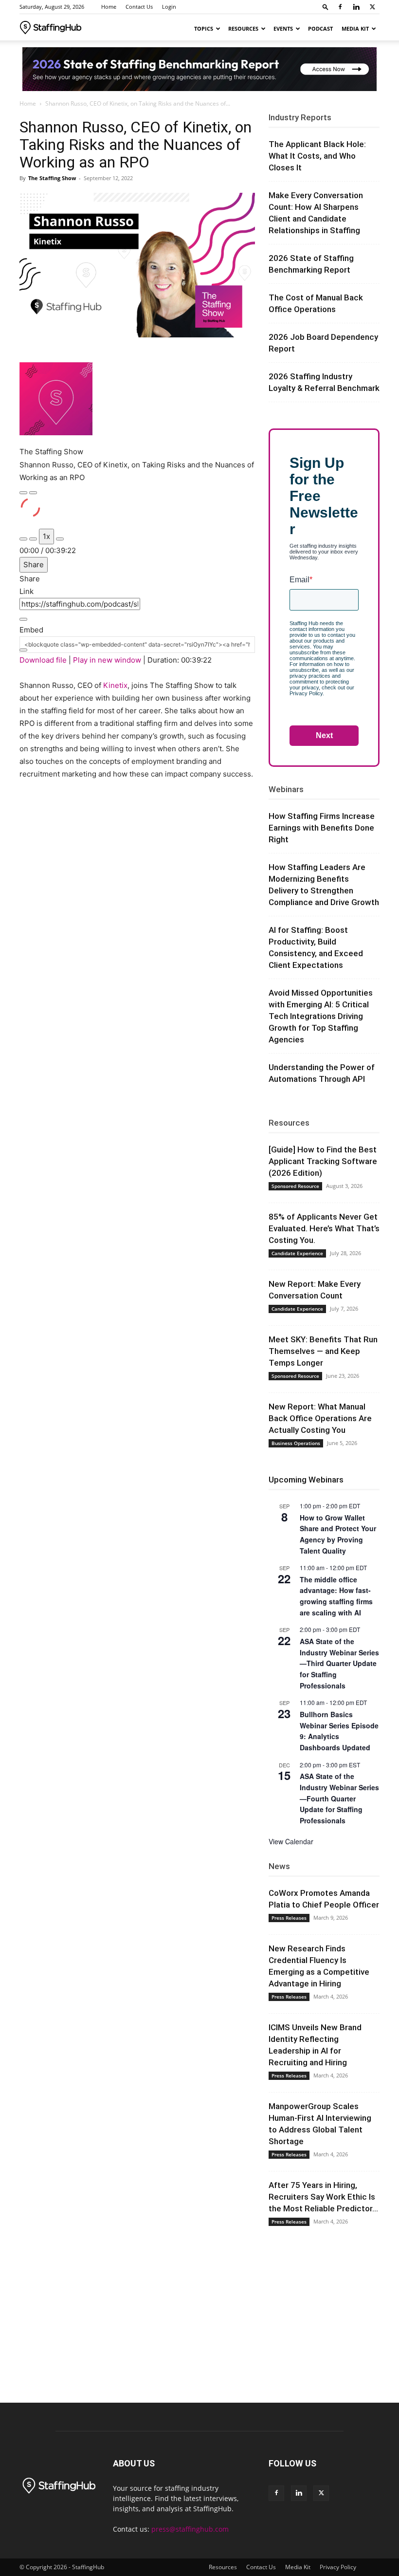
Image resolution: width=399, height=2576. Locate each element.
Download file (43, 660)
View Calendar (291, 1841)
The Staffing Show (52, 178)
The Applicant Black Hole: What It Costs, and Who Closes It (317, 156)
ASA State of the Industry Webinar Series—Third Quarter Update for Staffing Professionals (339, 1663)
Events (283, 28)
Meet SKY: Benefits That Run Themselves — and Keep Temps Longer (323, 1351)
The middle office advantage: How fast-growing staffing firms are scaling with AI (336, 1596)
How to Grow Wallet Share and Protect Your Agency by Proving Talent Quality (338, 1534)
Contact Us (139, 7)
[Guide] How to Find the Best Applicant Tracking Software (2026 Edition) (323, 1161)
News (279, 1866)
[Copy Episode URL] (23, 619)
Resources (243, 28)
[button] (326, 7)
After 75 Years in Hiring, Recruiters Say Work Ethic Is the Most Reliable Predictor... (323, 2197)
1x (46, 536)
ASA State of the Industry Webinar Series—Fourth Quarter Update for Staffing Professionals (339, 1798)
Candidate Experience (297, 1253)
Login (169, 7)
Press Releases (289, 1918)
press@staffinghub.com (190, 2529)
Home (109, 7)
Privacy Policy (338, 2567)
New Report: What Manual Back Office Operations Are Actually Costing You (320, 1418)
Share (34, 565)
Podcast (320, 28)
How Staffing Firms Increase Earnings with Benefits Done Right (322, 828)
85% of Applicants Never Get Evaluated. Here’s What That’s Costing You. (324, 1228)
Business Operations (296, 1443)
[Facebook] (340, 7)
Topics (204, 28)
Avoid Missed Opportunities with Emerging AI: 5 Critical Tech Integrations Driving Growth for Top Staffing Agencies (321, 1016)
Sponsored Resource (295, 1186)
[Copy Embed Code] (23, 650)
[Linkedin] (356, 7)
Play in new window (107, 660)
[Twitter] (372, 7)
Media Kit (355, 28)
